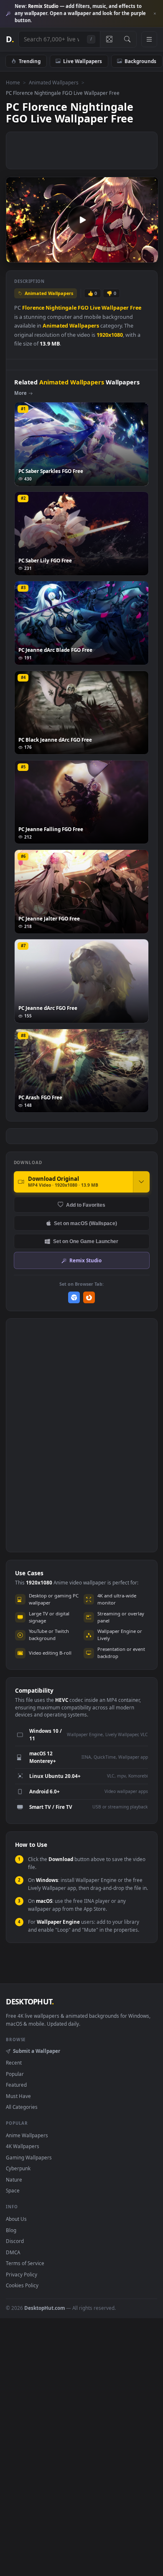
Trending (30, 61)
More (20, 393)
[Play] (17, 256)
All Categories (22, 2107)
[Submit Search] (127, 39)
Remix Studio (85, 1260)
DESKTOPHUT (30, 2001)
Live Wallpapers (83, 61)
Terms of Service (25, 2263)
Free (136, 308)
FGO (83, 308)
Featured (16, 2085)
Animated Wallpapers (54, 82)
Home (13, 82)
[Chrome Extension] (74, 1298)
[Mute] (133, 256)
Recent (14, 2062)
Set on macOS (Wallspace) (85, 1223)
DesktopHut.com (45, 2308)
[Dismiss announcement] (155, 14)
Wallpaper (115, 308)
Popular (15, 2074)
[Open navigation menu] (149, 39)
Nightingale (61, 308)
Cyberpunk (18, 2168)
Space (13, 2190)
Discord (15, 2241)
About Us (16, 2219)
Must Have (18, 2096)
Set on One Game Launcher (86, 1241)
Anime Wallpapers (27, 2135)
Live (95, 308)
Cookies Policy (22, 2285)
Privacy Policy (22, 2274)
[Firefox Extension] (89, 1298)
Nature (14, 2179)
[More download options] (141, 1182)
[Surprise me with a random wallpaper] (109, 39)
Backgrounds (140, 61)
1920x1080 (110, 335)
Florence (33, 308)
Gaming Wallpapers (29, 2157)
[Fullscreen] (147, 256)
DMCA (13, 2252)
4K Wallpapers (23, 2146)
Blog (11, 2230)
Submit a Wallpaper (36, 2051)
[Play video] (82, 220)
